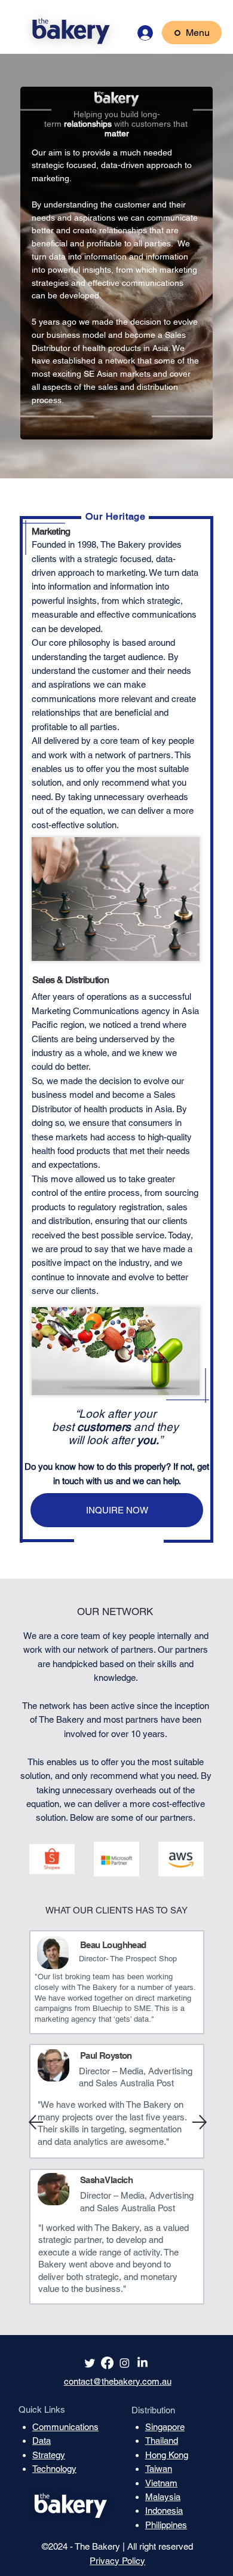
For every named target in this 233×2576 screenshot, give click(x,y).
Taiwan (159, 2469)
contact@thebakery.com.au (118, 2381)
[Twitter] (90, 2363)
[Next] (200, 2122)
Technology (54, 2469)
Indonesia (164, 2511)
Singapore (165, 2427)
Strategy (49, 2455)
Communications (65, 2427)
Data (42, 2441)
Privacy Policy (117, 2561)
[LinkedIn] (142, 2363)
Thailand (162, 2441)
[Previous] (36, 2122)
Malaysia (163, 2497)
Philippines (166, 2525)
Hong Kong (167, 2455)
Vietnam (161, 2483)
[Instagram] (125, 2363)
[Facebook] (107, 2363)
